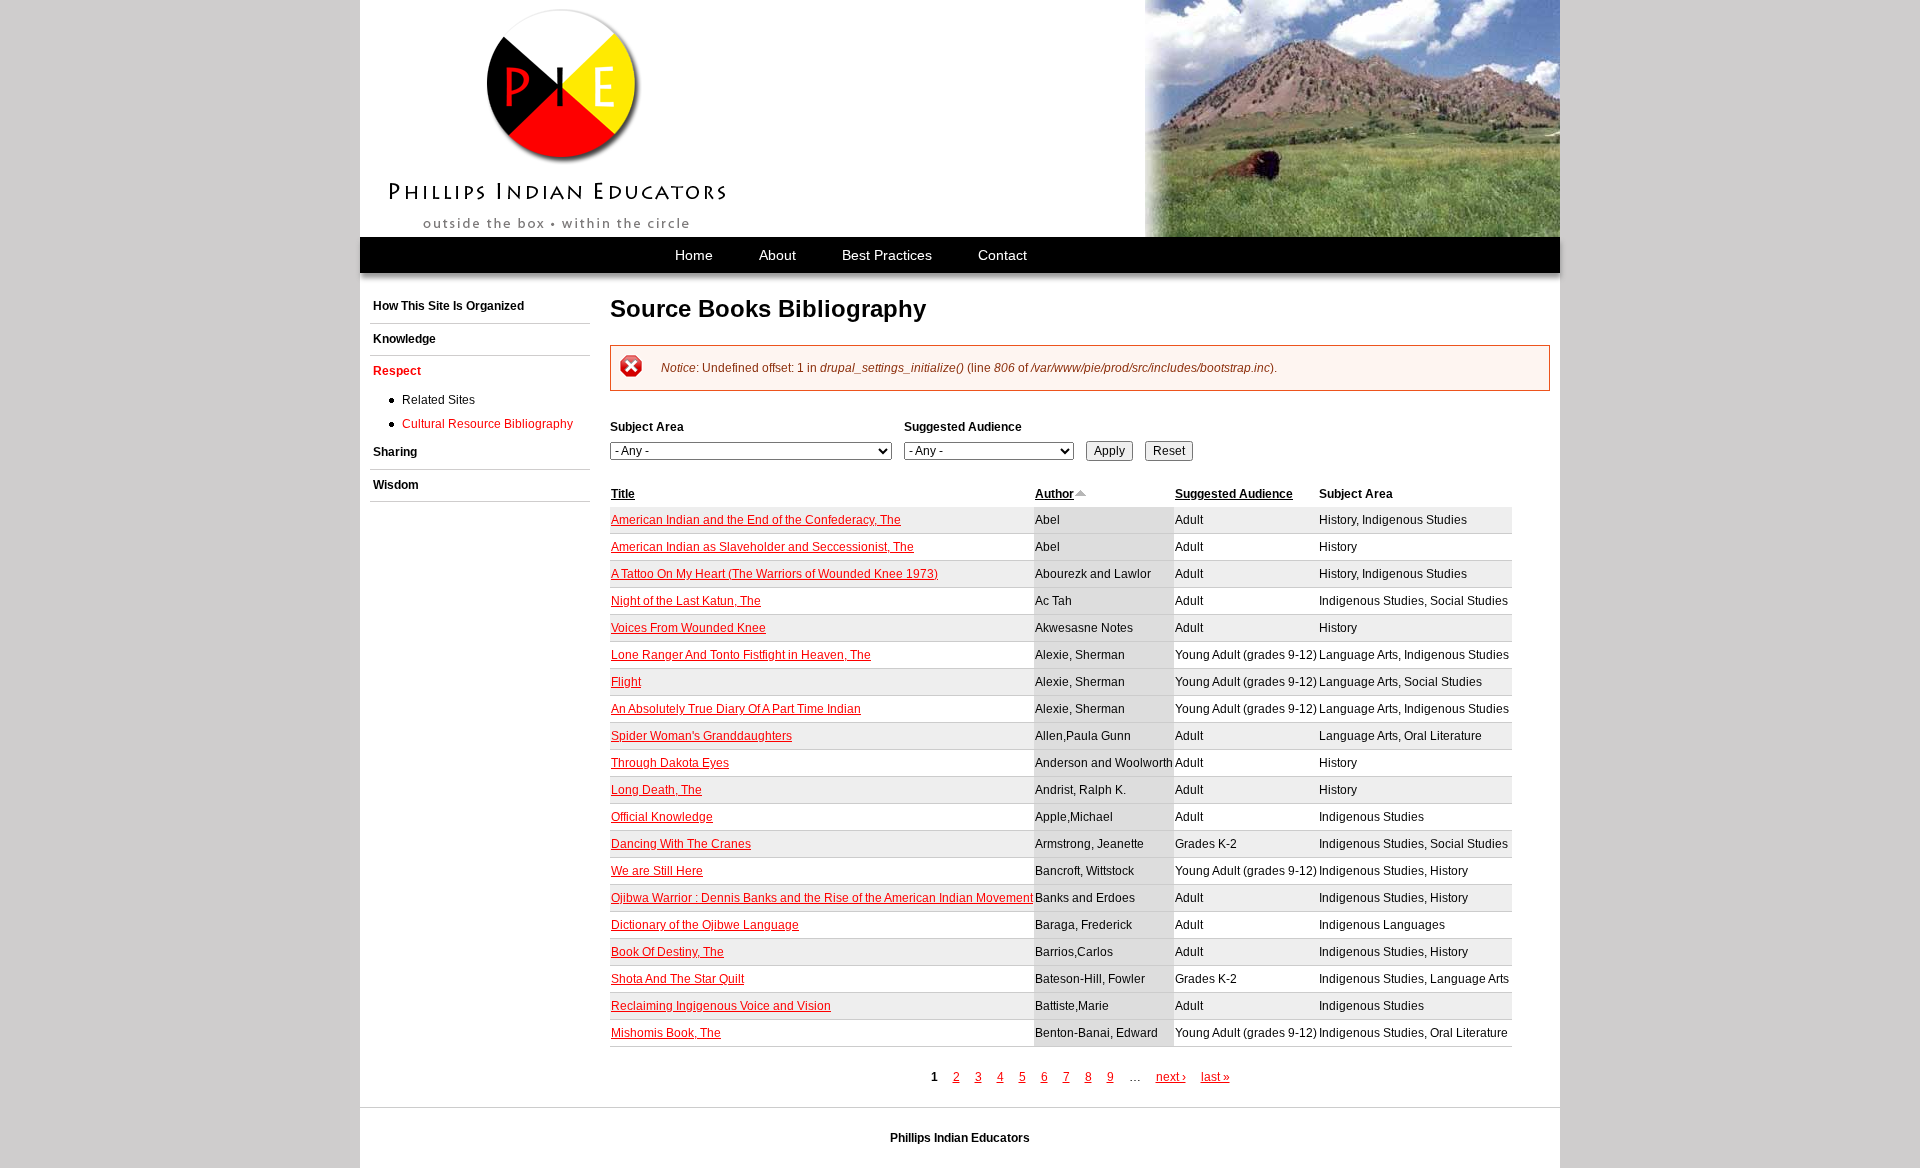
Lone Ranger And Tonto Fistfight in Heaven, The (741, 655)
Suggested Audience (963, 427)
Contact (1002, 255)
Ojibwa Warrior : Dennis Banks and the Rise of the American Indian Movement (822, 898)
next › (1171, 1077)
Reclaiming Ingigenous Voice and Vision (721, 1006)
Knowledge (404, 339)
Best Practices (887, 255)
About (777, 255)
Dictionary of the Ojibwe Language (705, 925)
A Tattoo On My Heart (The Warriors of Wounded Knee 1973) (774, 574)
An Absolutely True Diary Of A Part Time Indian (736, 709)
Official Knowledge (662, 817)
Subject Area (647, 427)
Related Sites (438, 400)
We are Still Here (657, 871)
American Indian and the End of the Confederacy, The (756, 520)
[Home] (559, 118)
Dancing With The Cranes (681, 844)
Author (1054, 494)
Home (694, 255)
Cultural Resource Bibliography (487, 424)
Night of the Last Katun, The (686, 601)
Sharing (395, 452)
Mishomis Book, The (666, 1033)
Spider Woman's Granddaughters (701, 736)
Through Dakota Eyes (670, 763)
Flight (626, 682)
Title (623, 494)
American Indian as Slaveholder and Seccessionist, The (762, 547)
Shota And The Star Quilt (677, 979)
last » (1215, 1077)
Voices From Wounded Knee (688, 628)
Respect (397, 371)
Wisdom (396, 485)
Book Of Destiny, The (667, 952)
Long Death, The (656, 790)
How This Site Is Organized (448, 306)
